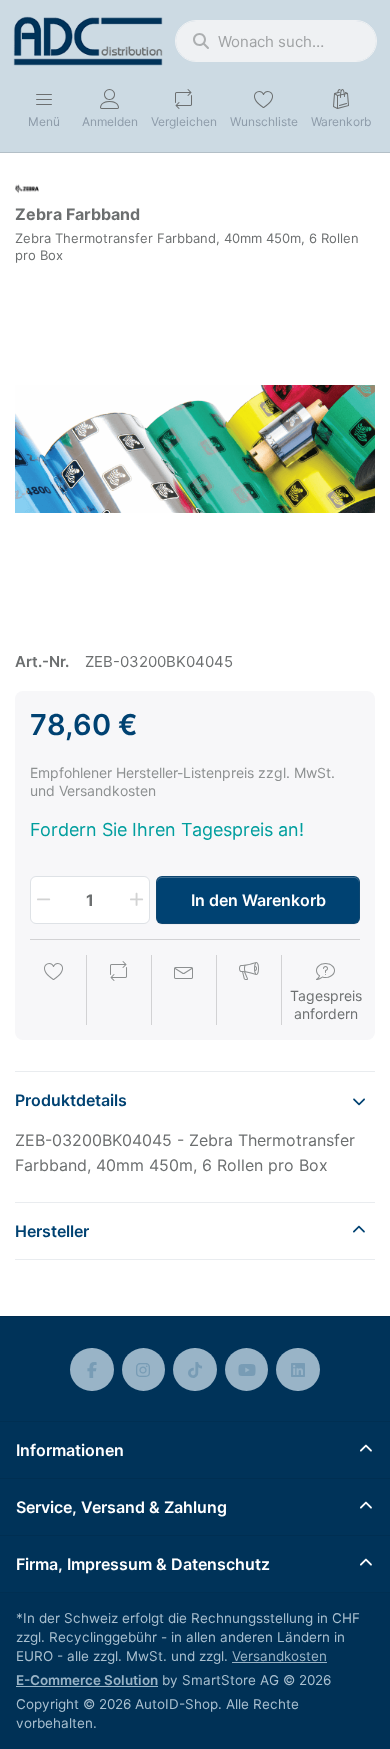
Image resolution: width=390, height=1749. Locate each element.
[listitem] (195, 449)
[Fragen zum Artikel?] (184, 992)
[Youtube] (247, 1370)
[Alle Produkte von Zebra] (27, 187)
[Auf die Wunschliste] (54, 992)
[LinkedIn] (298, 1370)
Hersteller (52, 1231)
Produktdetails (71, 1100)
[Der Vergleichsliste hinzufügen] (119, 992)
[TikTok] (195, 1370)
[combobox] (276, 41)
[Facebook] (92, 1370)
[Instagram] (144, 1370)
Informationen (70, 1450)
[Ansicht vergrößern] (195, 449)
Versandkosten (279, 1656)
